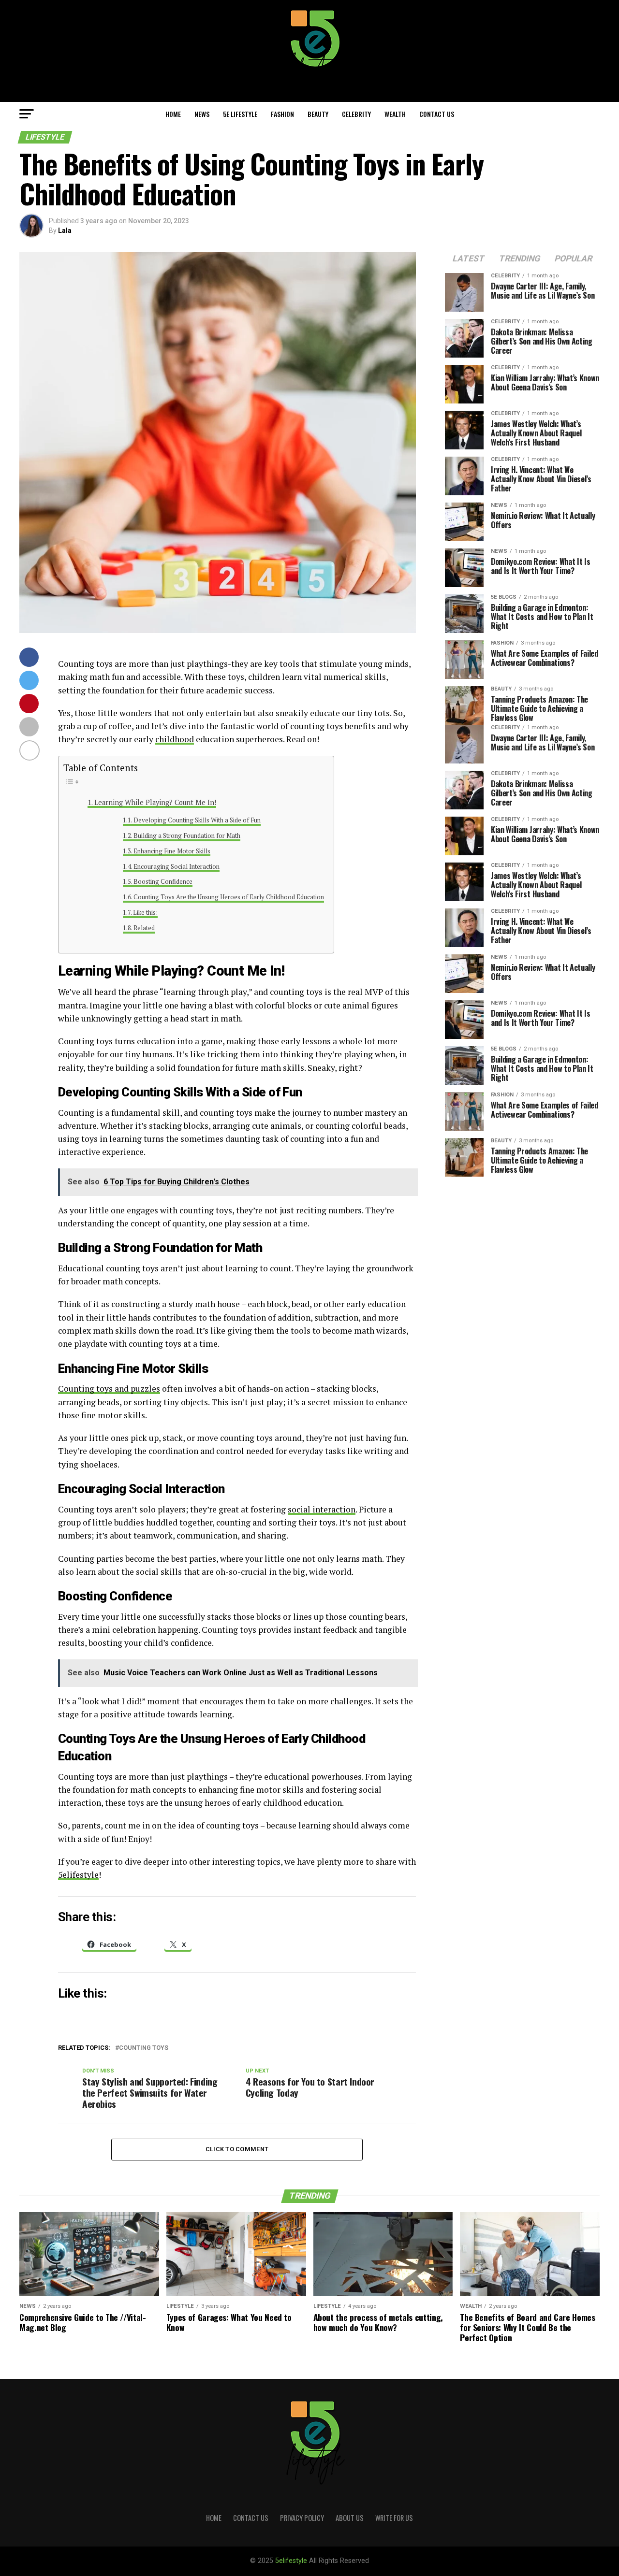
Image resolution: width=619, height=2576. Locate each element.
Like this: (145, 913)
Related (144, 928)
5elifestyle (78, 1875)
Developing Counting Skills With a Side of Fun (197, 820)
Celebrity (356, 114)
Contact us (437, 114)
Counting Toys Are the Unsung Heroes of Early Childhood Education (229, 897)
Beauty (318, 114)
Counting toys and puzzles (109, 1389)
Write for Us (394, 2518)
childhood (175, 739)
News (202, 114)
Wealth (395, 114)
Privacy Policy (302, 2518)
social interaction (322, 1509)
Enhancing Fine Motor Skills (172, 851)
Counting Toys (144, 2048)
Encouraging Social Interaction (177, 867)
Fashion (282, 114)
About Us (350, 2518)
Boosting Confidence (163, 882)
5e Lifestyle (240, 114)
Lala (65, 230)
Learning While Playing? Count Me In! (155, 802)
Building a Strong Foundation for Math (187, 836)
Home (173, 114)
